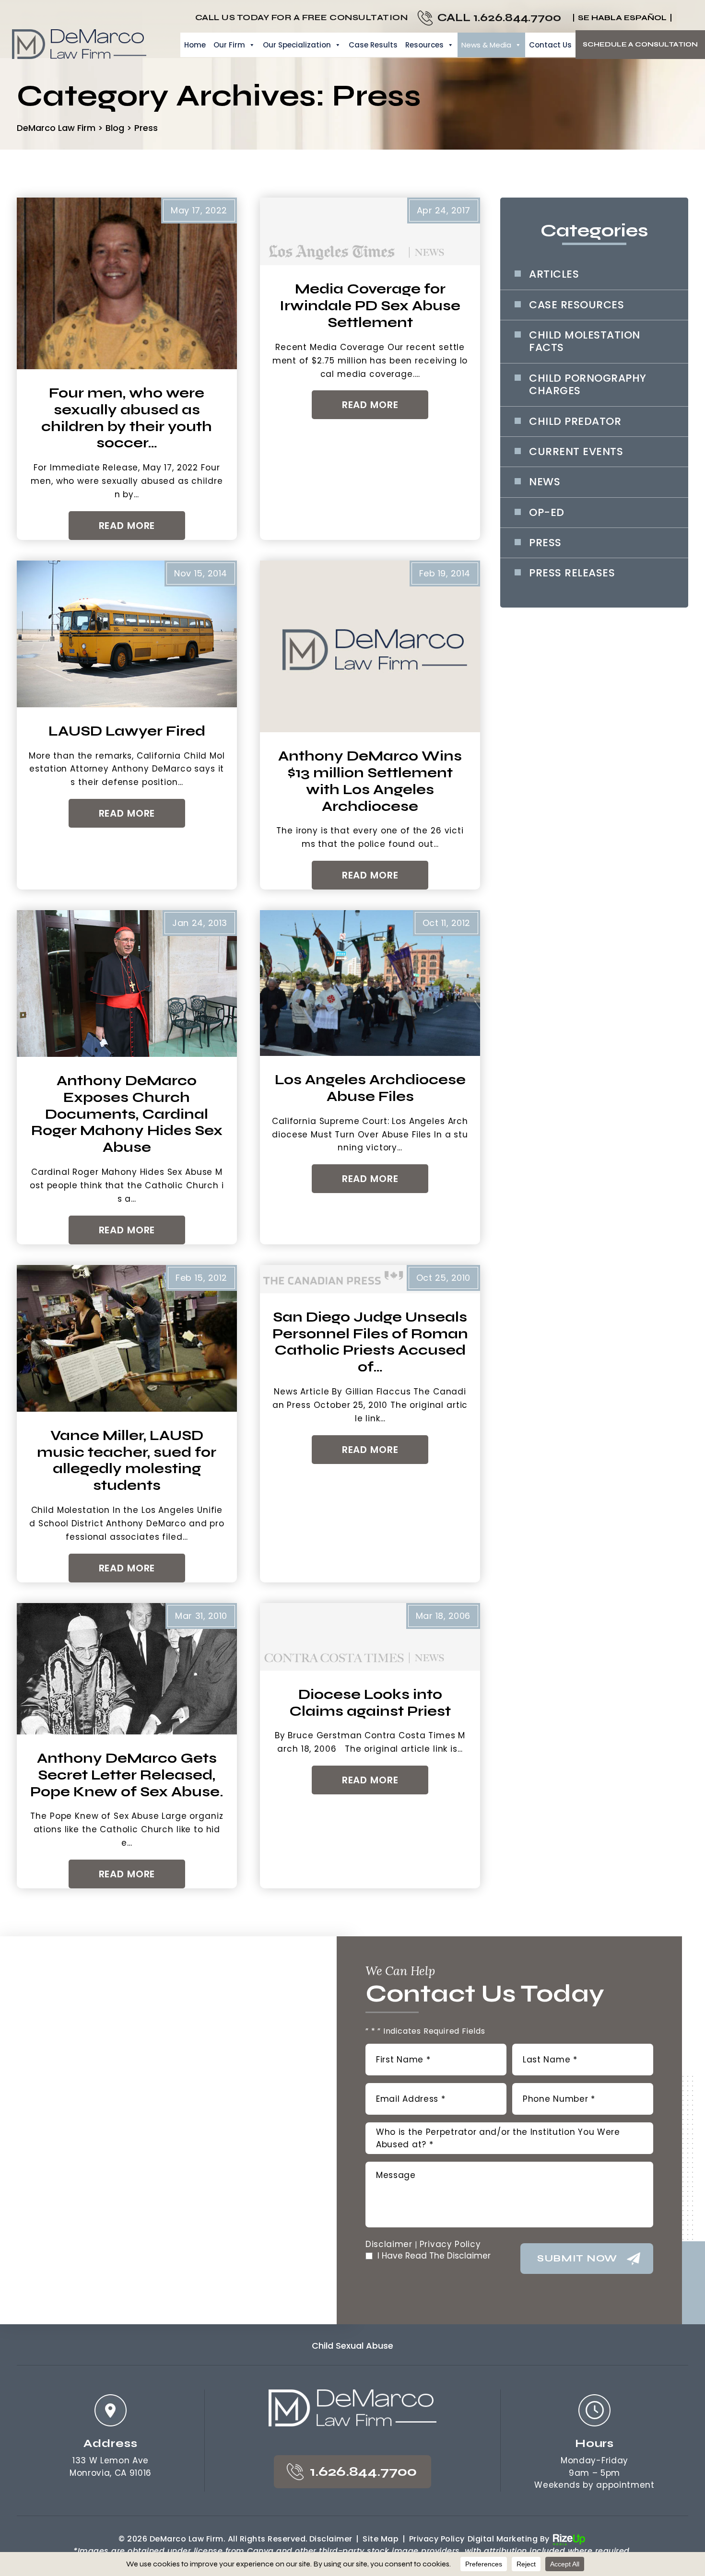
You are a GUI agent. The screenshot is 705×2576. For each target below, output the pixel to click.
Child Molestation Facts (585, 342)
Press (545, 543)
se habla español (622, 18)
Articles (554, 274)
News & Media (486, 45)
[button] (681, 18)
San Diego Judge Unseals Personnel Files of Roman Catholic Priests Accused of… (370, 1342)
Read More (127, 526)
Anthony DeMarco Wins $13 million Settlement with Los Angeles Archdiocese (370, 781)
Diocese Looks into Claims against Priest (370, 1703)
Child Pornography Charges (588, 385)
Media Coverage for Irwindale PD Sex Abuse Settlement (370, 306)
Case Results (373, 45)
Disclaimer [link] (331, 2539)
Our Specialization (297, 45)
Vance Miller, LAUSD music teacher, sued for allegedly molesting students (127, 1461)
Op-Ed (547, 513)
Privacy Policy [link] (437, 2539)
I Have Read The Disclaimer (434, 2256)
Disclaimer (389, 2244)
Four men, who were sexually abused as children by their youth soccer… (127, 418)
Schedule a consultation (640, 44)
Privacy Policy (450, 2244)
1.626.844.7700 (517, 18)
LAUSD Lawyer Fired (127, 731)
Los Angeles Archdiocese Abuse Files (370, 1088)
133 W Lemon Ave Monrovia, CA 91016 (111, 2467)
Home (195, 45)
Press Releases (572, 573)
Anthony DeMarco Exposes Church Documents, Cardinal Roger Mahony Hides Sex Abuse (127, 1114)
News (545, 482)
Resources (424, 45)
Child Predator (575, 422)
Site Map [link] (381, 2539)
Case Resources (576, 305)
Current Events (576, 452)
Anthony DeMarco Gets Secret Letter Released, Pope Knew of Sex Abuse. (127, 1775)
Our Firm (229, 45)
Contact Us (550, 45)
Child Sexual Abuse (352, 2346)
